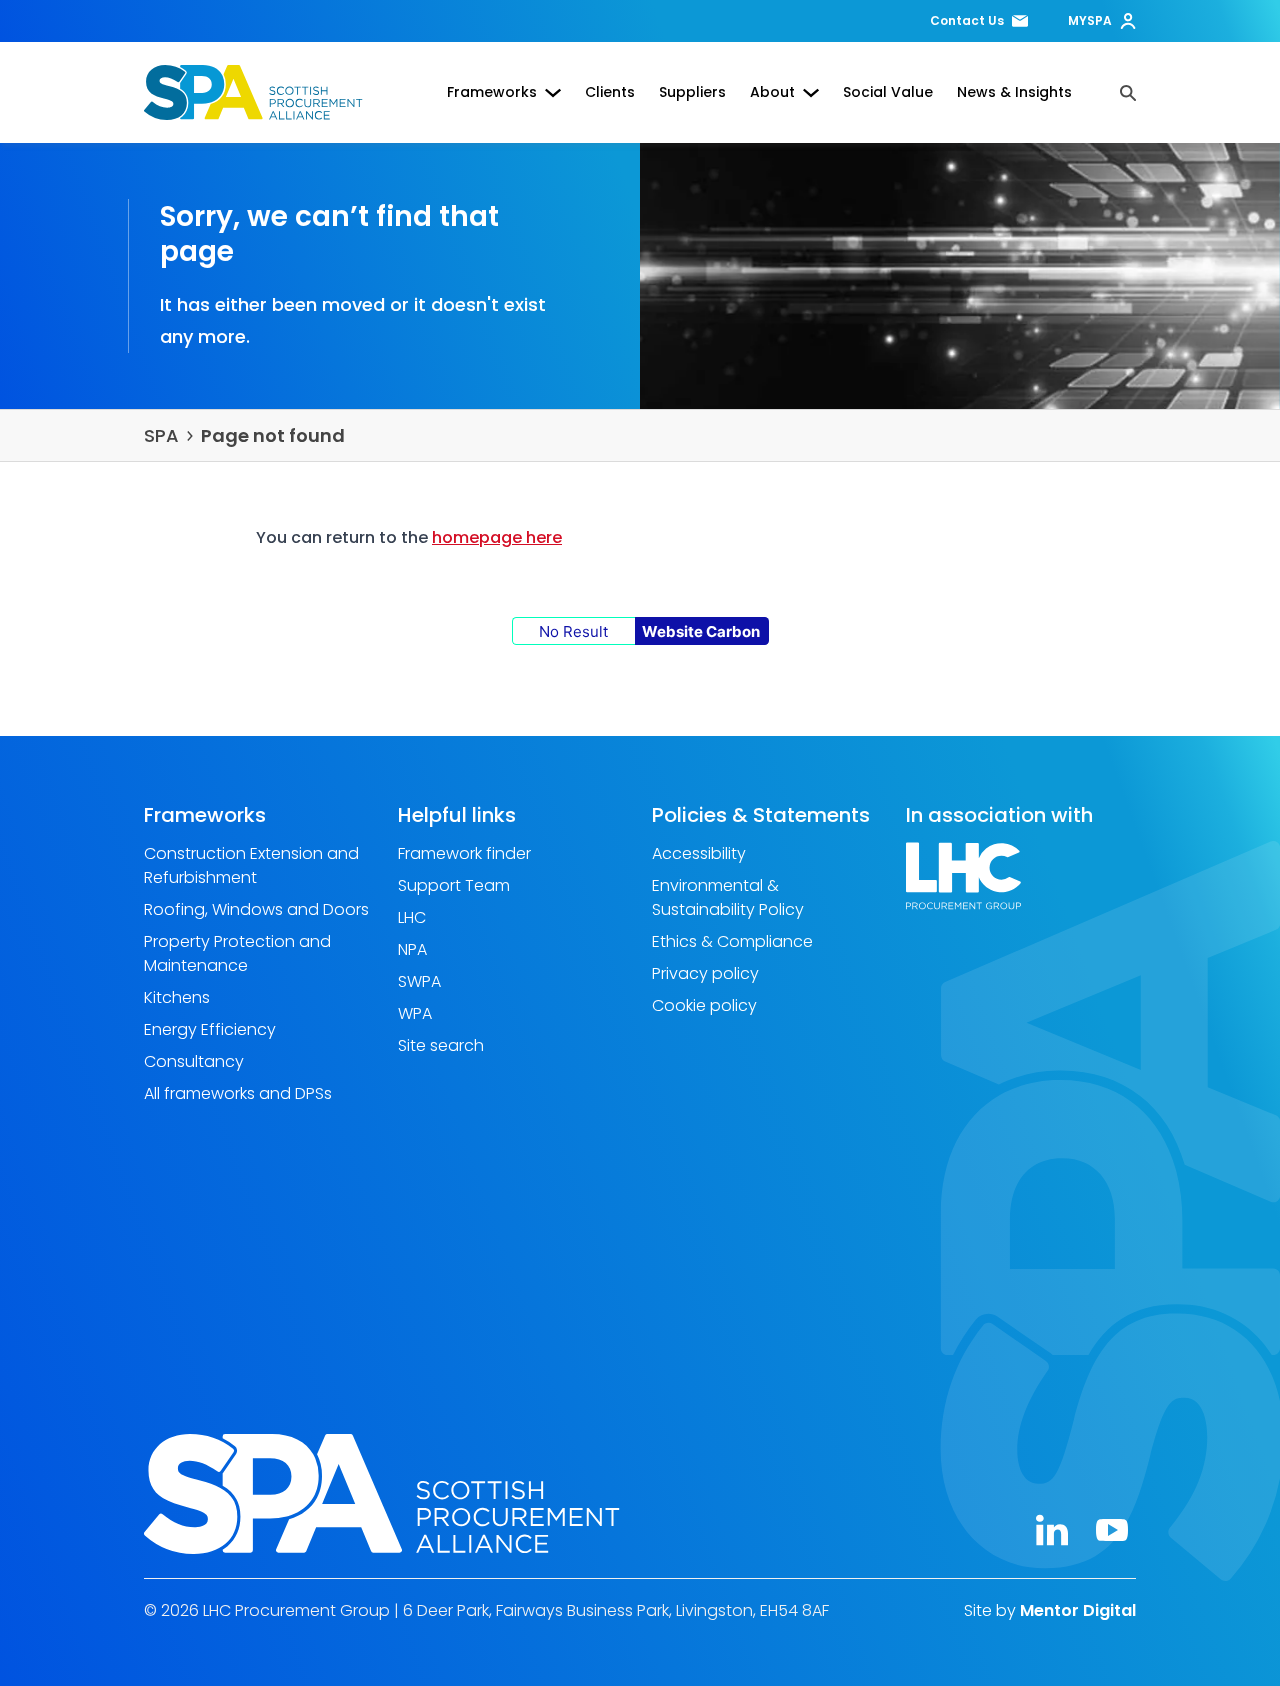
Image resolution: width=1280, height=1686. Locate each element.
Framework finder (464, 853)
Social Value (888, 92)
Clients (610, 92)
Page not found (273, 435)
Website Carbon (701, 631)
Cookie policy (704, 1005)
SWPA (419, 981)
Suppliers (692, 92)
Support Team (454, 885)
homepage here (497, 537)
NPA (412, 949)
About (772, 92)
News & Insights (1014, 92)
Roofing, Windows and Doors (256, 909)
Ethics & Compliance (732, 941)
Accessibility (699, 853)
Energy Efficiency (210, 1029)
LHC (412, 917)
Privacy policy (705, 973)
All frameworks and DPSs (238, 1093)
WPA (415, 1013)
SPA (161, 435)
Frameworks (492, 92)
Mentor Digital (1078, 1609)
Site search (441, 1045)
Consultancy (194, 1061)
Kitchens (177, 997)
